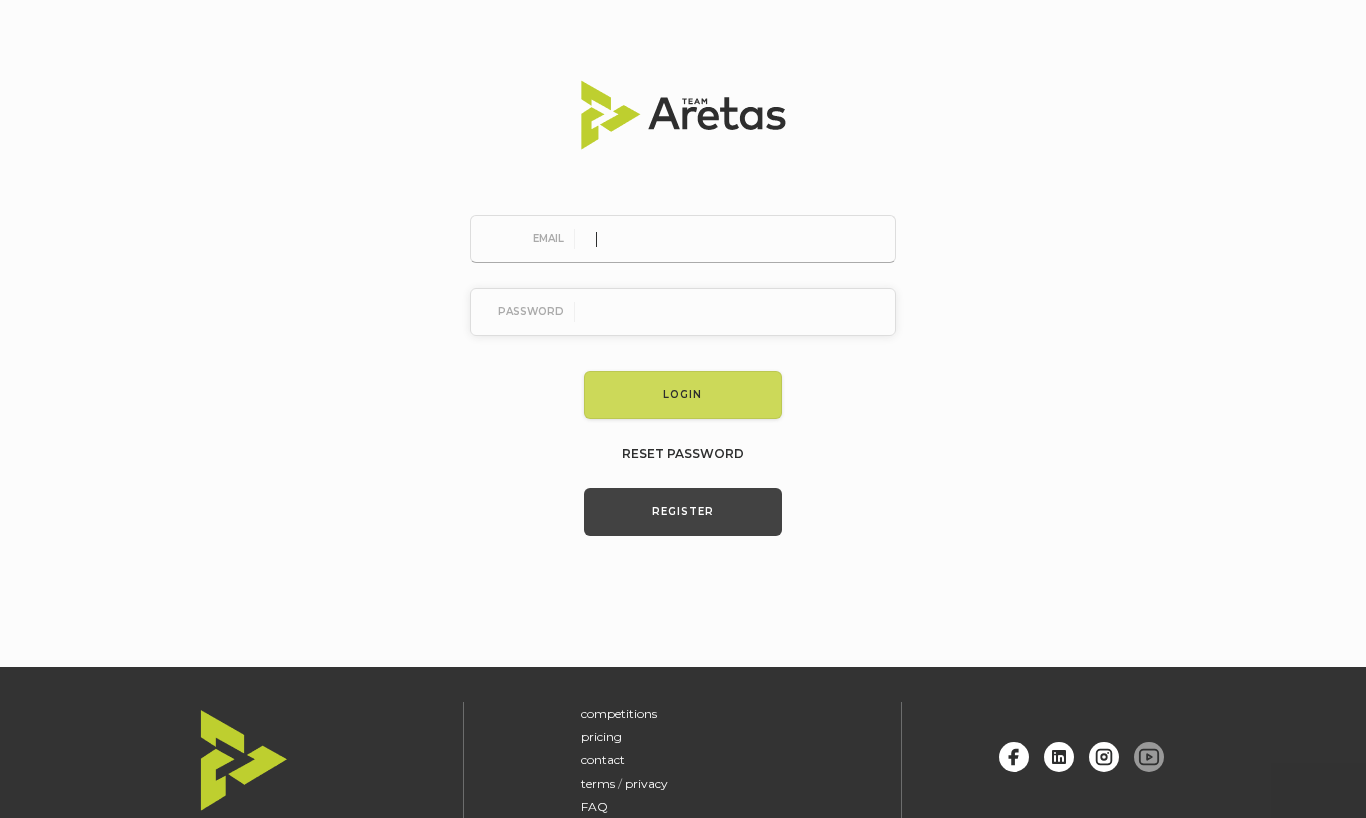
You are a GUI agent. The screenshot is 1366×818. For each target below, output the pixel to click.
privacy (646, 783)
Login (682, 394)
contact (603, 759)
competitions (619, 713)
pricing (601, 736)
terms (598, 783)
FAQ (594, 806)
